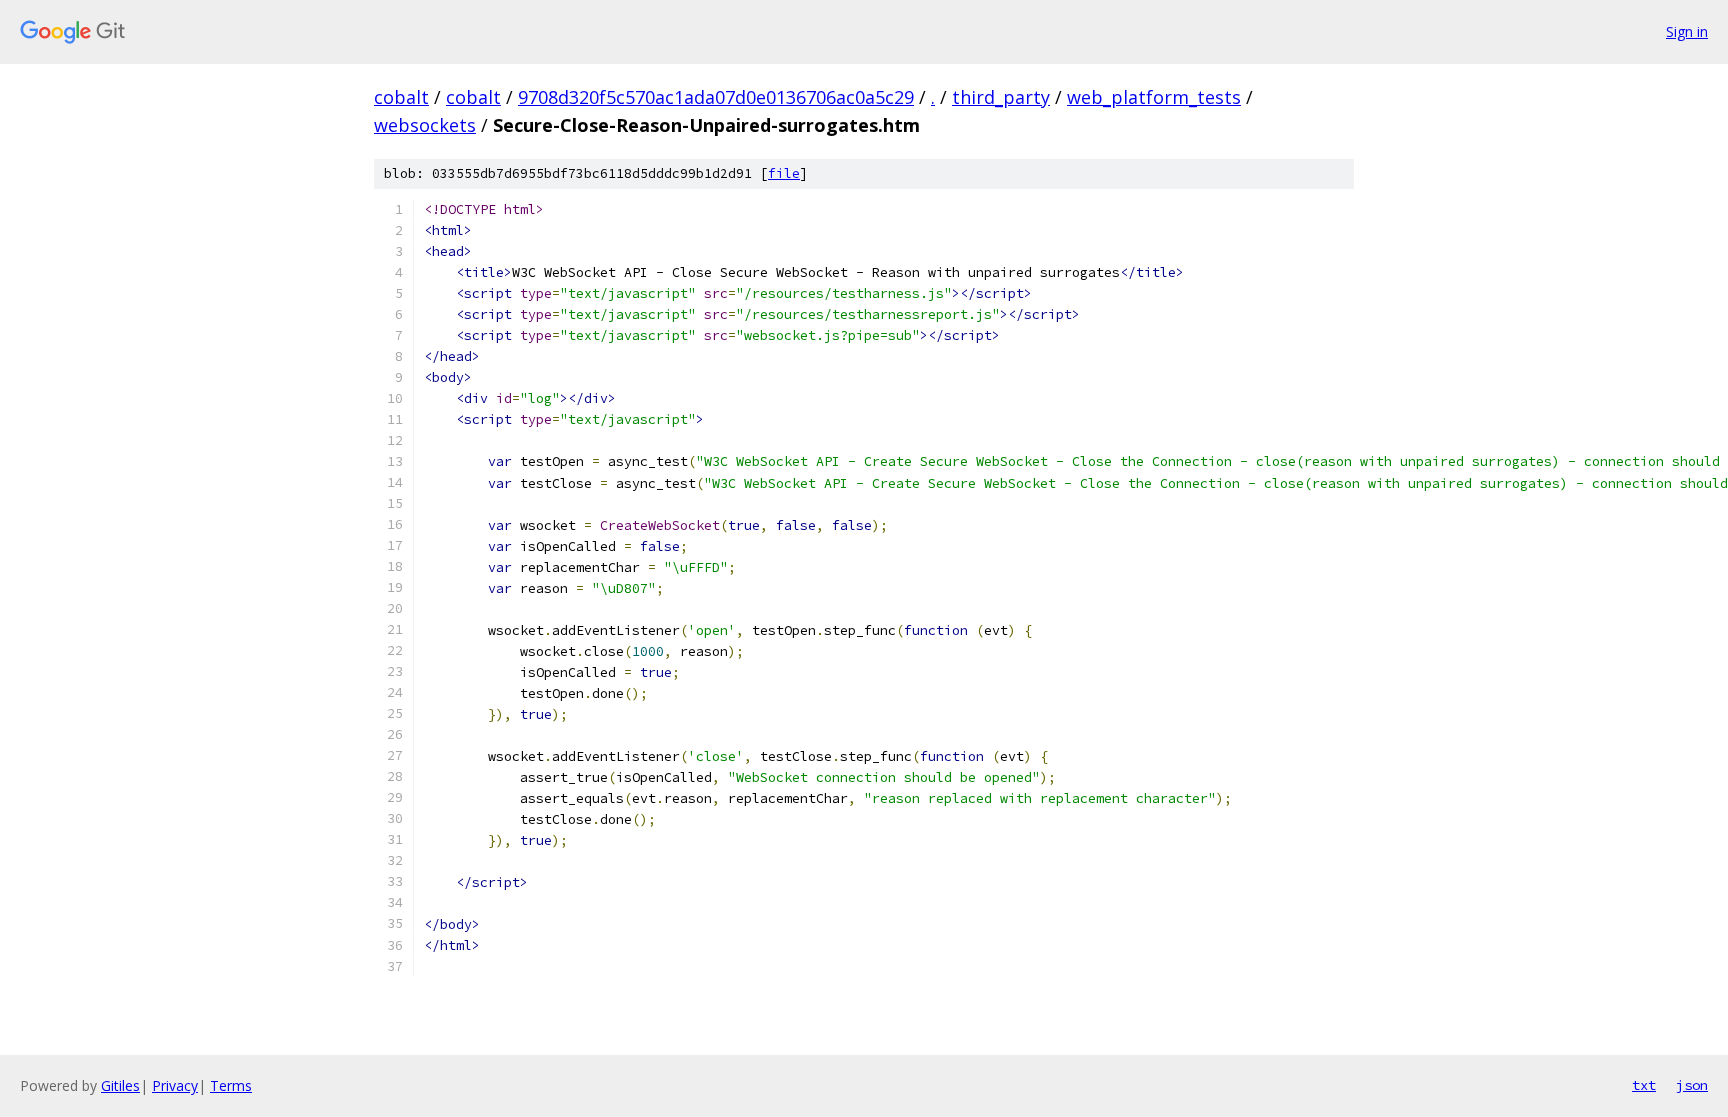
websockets (425, 125)
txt (1644, 1085)
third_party (1001, 97)
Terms (231, 1085)
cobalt (401, 97)
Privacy (175, 1085)
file (784, 173)
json (1692, 1085)
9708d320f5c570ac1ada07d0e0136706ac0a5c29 (716, 97)
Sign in (1687, 31)
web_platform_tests (1154, 97)
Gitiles (120, 1085)
